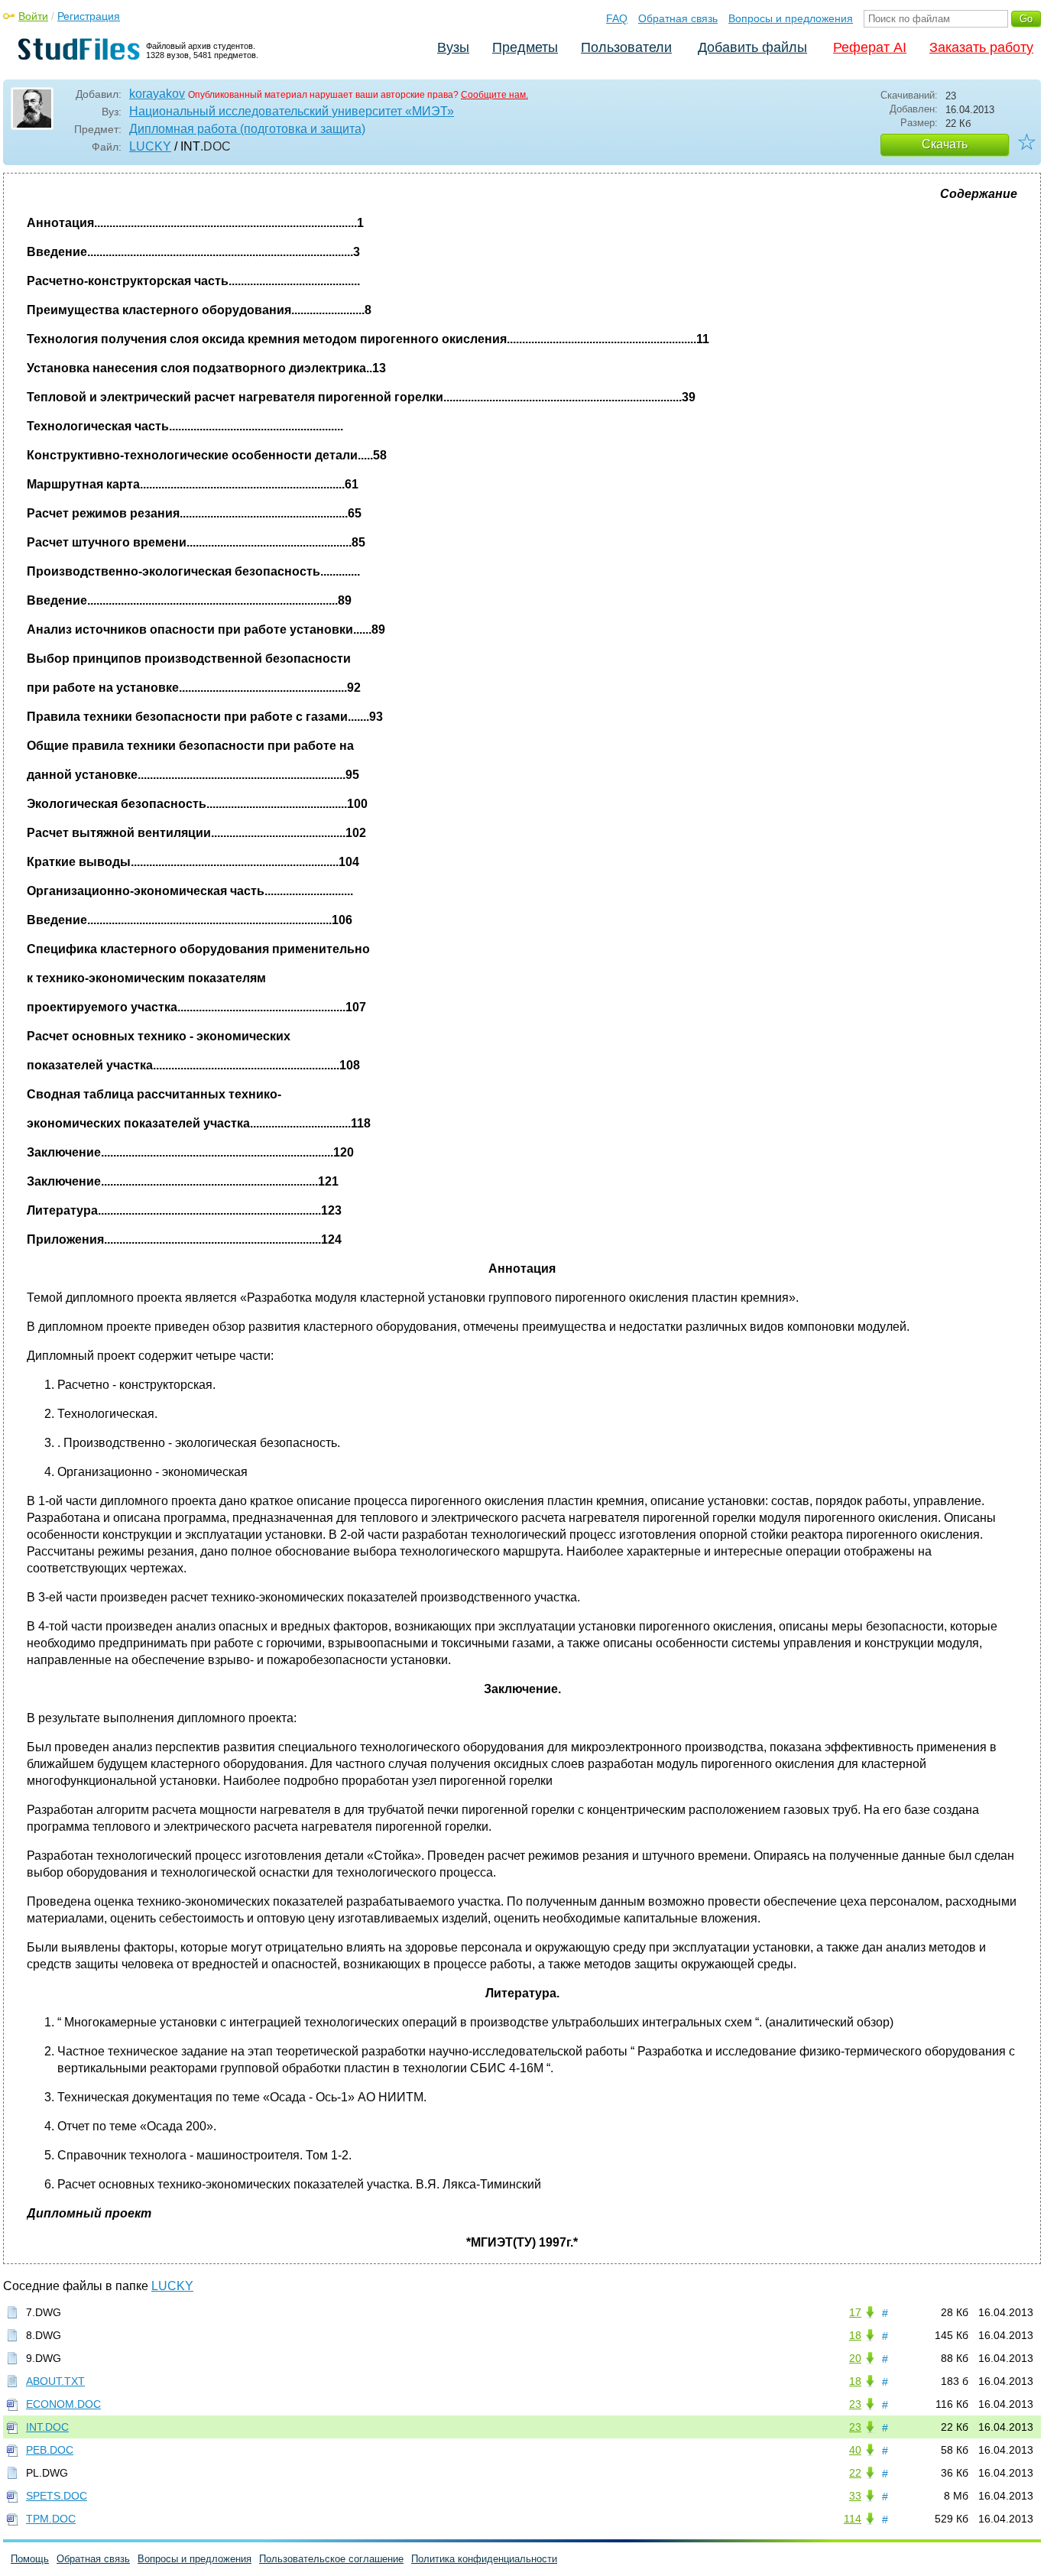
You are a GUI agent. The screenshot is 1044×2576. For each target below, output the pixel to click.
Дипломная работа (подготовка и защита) (247, 129)
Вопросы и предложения (791, 18)
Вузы (453, 47)
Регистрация (89, 16)
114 (853, 2519)
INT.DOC (47, 2427)
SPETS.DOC (57, 2496)
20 (855, 2358)
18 (855, 2335)
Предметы (525, 47)
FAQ (617, 18)
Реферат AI (870, 47)
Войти (33, 16)
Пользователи (626, 47)
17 (855, 2312)
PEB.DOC (50, 2450)
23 (855, 2404)
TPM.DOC (51, 2519)
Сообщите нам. (494, 95)
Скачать (945, 144)
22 (855, 2473)
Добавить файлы (752, 47)
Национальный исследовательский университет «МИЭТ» (292, 111)
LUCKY (150, 146)
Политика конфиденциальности (484, 2559)
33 (855, 2496)
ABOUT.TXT (55, 2381)
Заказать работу (981, 47)
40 (855, 2450)
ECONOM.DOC (63, 2404)
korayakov (157, 94)
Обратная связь (678, 18)
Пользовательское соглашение (331, 2559)
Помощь (30, 2559)
